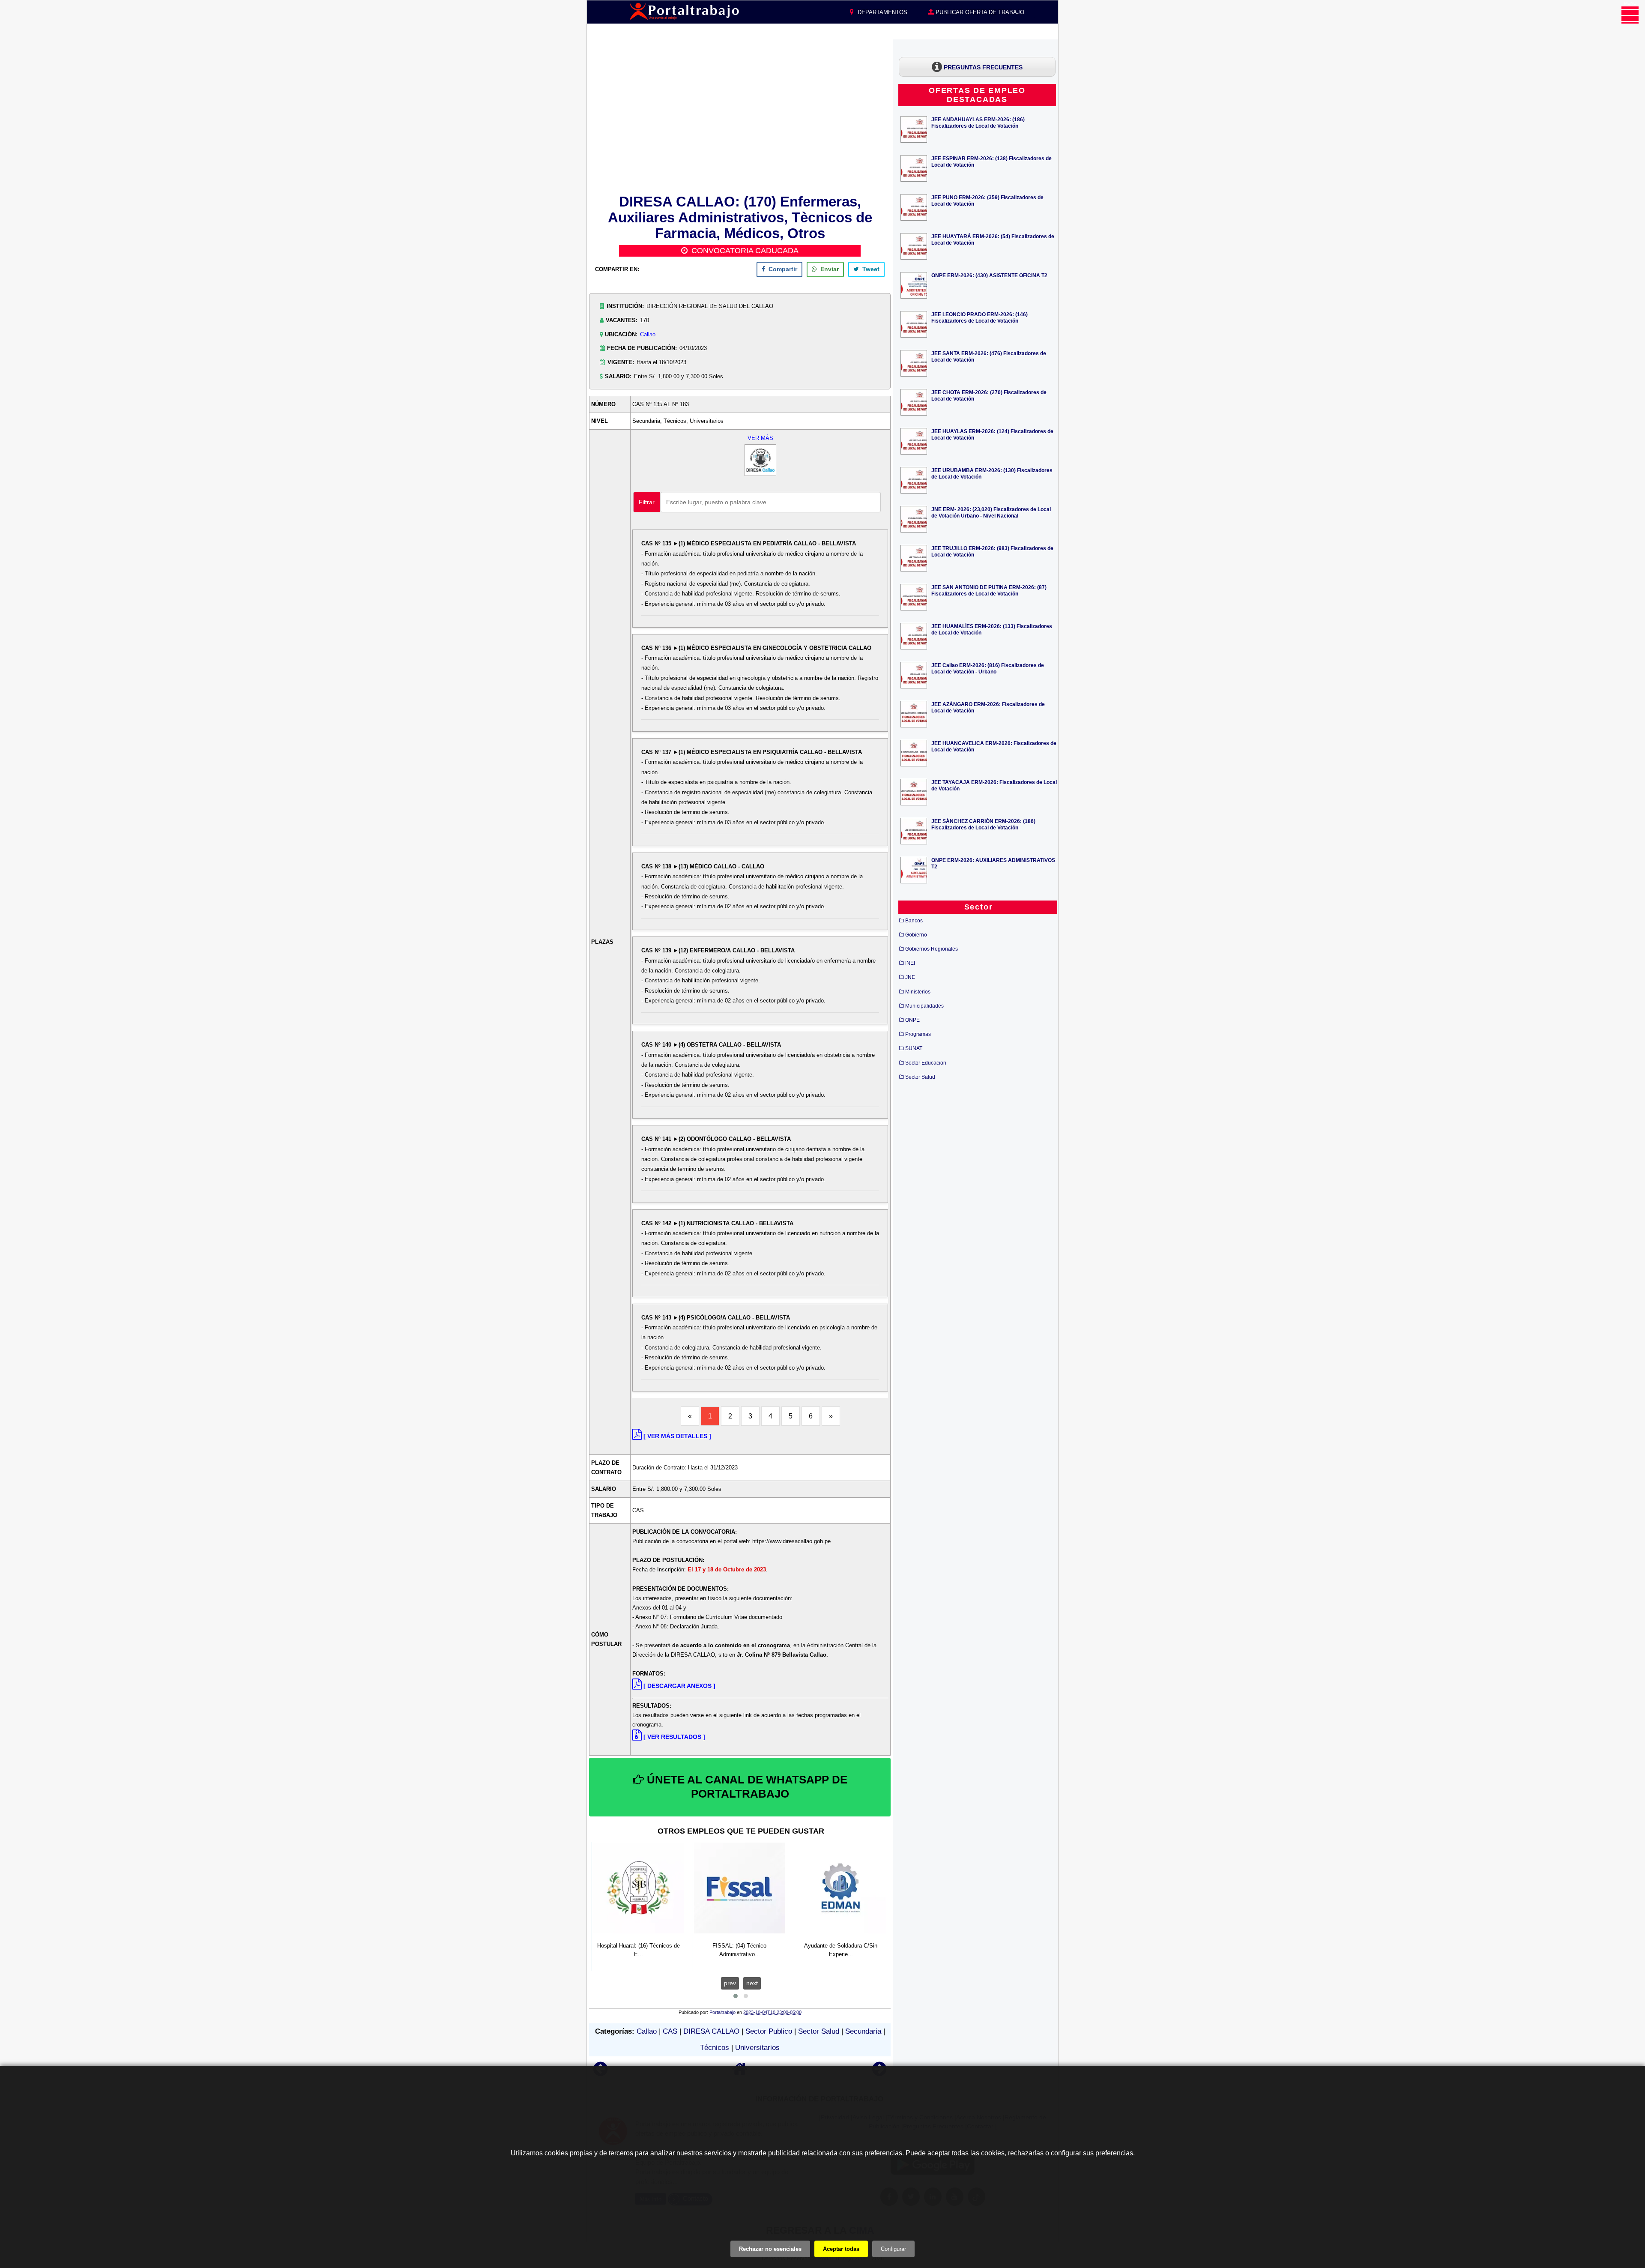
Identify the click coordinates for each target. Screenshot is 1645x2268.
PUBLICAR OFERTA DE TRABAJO (979, 12)
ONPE (912, 1020)
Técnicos (715, 2048)
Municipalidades (924, 1006)
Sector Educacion (926, 1063)
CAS (670, 2031)
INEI (910, 963)
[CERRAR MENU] (1630, 15)
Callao (648, 334)
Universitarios (757, 2048)
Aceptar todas (841, 2249)
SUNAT (914, 1048)
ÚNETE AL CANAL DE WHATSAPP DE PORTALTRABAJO (746, 1787)
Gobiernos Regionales (932, 949)
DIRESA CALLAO (711, 2031)
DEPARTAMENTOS (882, 12)
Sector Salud (819, 2031)
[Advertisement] (740, 115)
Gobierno (916, 935)
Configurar (893, 2249)
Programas (918, 1034)
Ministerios (918, 992)
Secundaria (863, 2031)
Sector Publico (769, 2031)
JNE (910, 977)
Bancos (914, 921)
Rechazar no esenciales (770, 2249)
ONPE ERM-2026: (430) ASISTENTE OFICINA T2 (989, 275)
